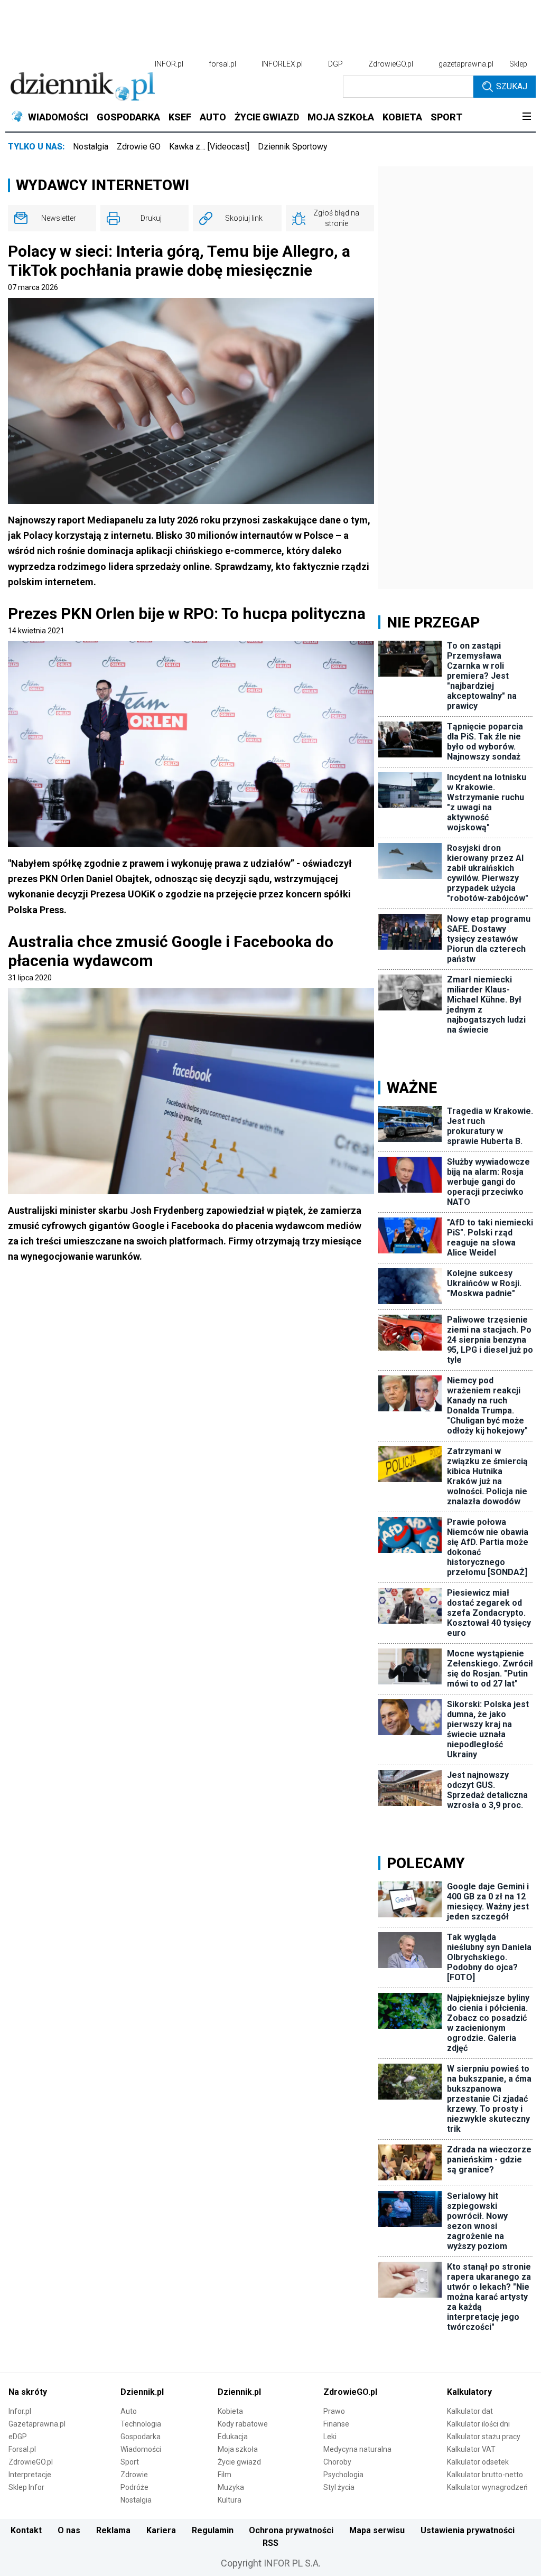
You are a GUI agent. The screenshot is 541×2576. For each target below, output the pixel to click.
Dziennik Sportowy (293, 147)
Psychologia (343, 2475)
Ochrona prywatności (291, 2530)
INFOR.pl (169, 64)
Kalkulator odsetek (478, 2462)
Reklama (113, 2530)
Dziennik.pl (142, 2392)
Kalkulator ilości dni (478, 2424)
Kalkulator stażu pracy (484, 2437)
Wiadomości (141, 2449)
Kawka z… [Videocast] (209, 147)
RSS (270, 2543)
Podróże (134, 2487)
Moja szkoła (238, 2449)
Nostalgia (91, 147)
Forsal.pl (22, 2449)
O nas (69, 2530)
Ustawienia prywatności (468, 2530)
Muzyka (231, 2487)
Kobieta (230, 2411)
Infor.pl (20, 2411)
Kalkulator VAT (471, 2449)
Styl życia (339, 2487)
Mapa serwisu (377, 2530)
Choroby (337, 2462)
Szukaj (512, 86)
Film (225, 2475)
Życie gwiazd (239, 2462)
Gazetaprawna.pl (37, 2424)
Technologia (141, 2424)
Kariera (161, 2530)
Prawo (334, 2411)
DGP (335, 64)
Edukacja (233, 2437)
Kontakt (26, 2530)
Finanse (336, 2424)
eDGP (18, 2437)
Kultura (230, 2500)
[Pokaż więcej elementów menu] (526, 117)
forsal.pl (222, 64)
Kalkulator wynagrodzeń (487, 2487)
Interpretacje (30, 2475)
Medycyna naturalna (357, 2449)
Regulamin (213, 2530)
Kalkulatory (469, 2392)
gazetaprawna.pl (466, 64)
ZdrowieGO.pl (391, 64)
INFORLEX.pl (282, 64)
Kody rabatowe (243, 2424)
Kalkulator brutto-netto (485, 2475)
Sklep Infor (26, 2487)
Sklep (518, 64)
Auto (129, 2411)
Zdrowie (134, 2475)
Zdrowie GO (139, 147)
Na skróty (28, 2392)
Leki (330, 2437)
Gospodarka (141, 2437)
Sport (130, 2462)
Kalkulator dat (470, 2411)
